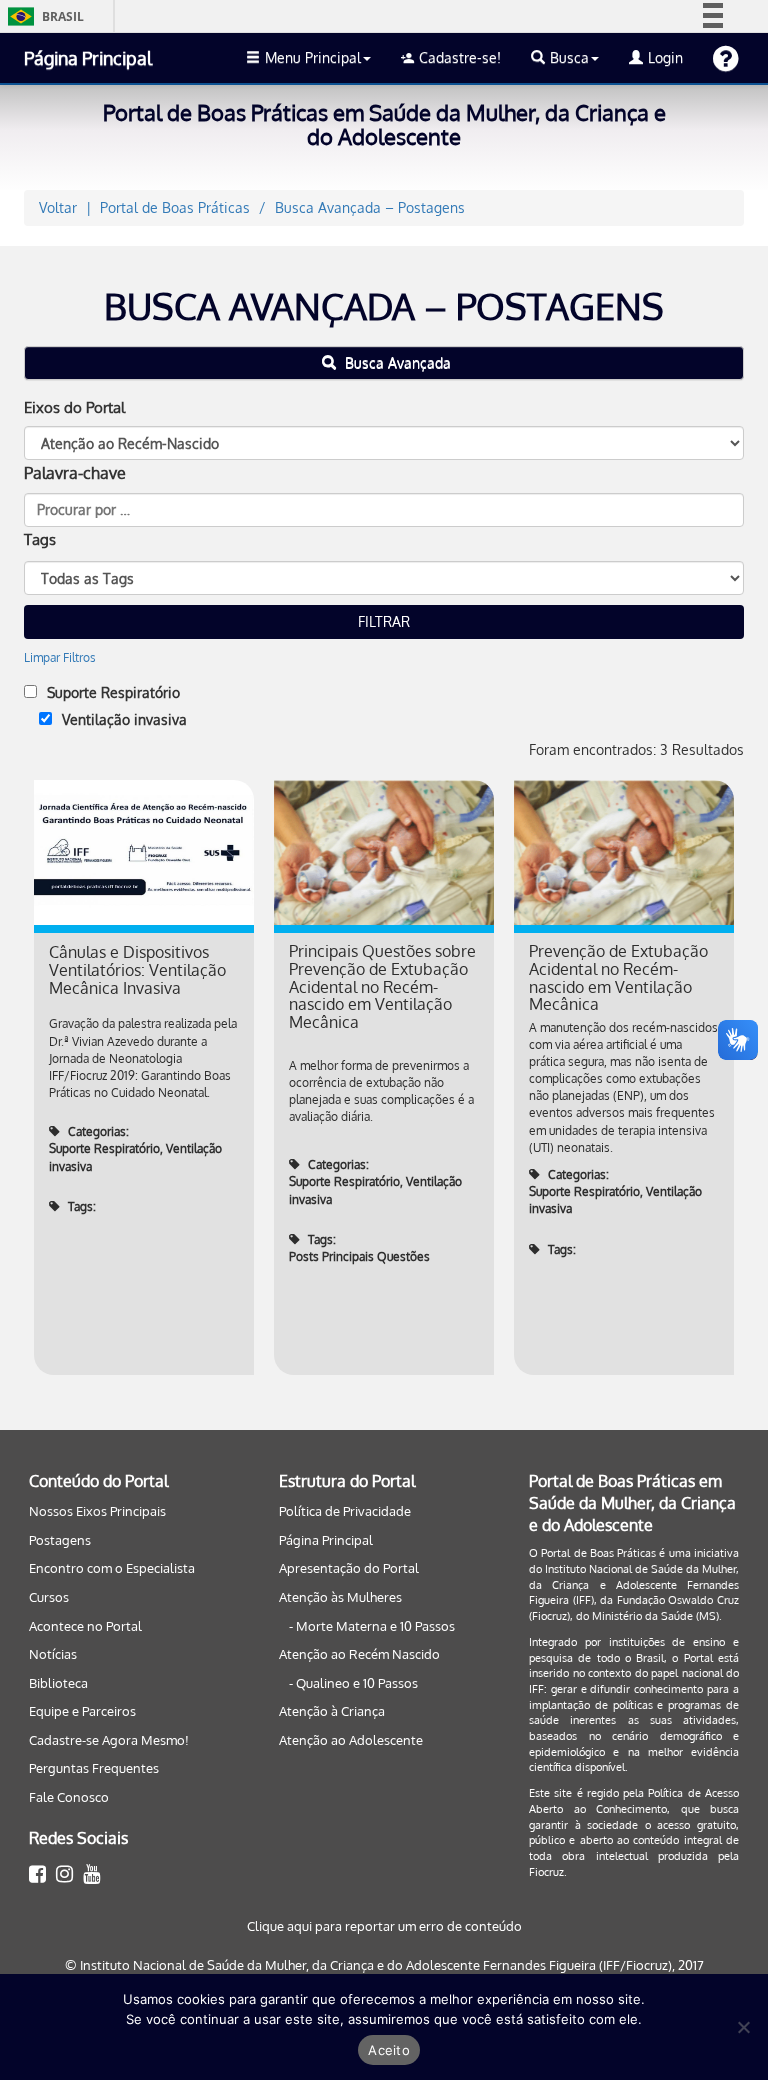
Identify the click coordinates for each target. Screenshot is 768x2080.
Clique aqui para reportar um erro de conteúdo (384, 1926)
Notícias (53, 1654)
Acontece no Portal (85, 1626)
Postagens (60, 1540)
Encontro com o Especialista (112, 1568)
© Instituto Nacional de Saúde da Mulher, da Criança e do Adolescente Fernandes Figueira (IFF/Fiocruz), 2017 (384, 1965)
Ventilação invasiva (124, 719)
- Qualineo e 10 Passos (353, 1683)
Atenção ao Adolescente (351, 1740)
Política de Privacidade (345, 1511)
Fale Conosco (69, 1797)
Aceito (389, 2050)
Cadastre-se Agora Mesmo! (109, 1740)
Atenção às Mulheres (340, 1597)
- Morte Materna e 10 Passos (372, 1626)
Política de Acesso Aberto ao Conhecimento (634, 1801)
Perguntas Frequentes (94, 1768)
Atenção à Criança (332, 1711)
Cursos (49, 1597)
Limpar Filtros (60, 657)
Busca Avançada (396, 362)
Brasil (42, 16)
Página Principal (88, 58)
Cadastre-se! (460, 57)
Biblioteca (58, 1683)
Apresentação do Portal (349, 1568)
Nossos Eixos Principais (97, 1511)
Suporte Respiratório (113, 692)
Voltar (58, 207)
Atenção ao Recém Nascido (359, 1654)
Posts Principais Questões (359, 1256)
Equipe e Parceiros (82, 1711)
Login (665, 57)
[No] (743, 2027)
